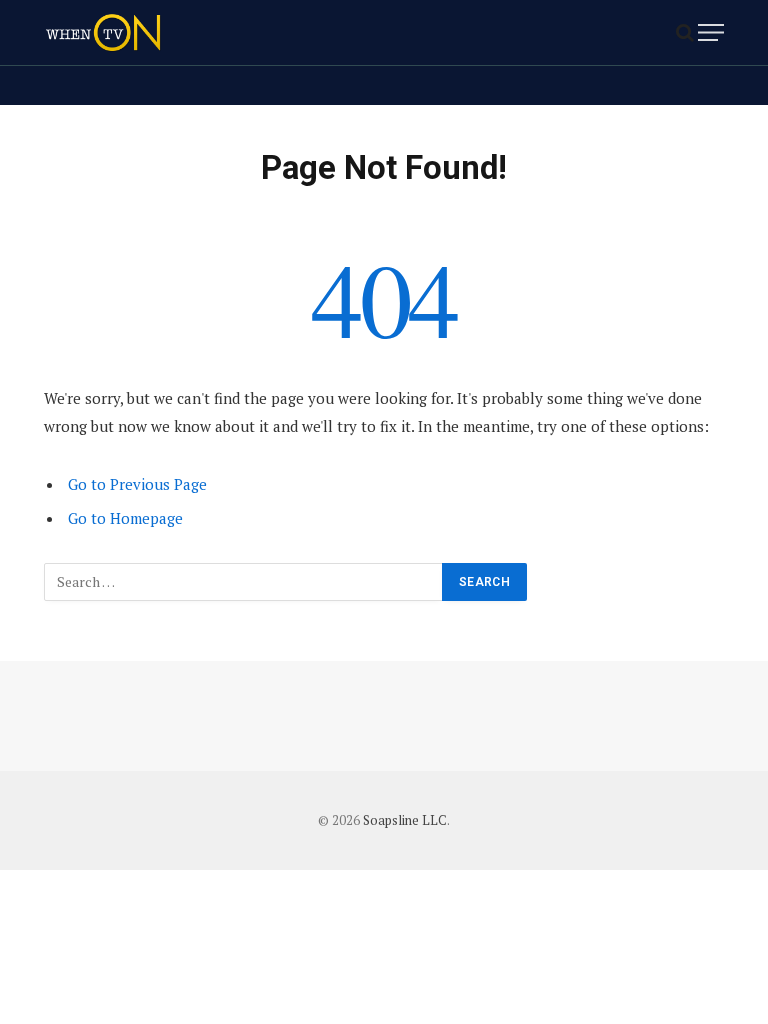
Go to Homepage (125, 518)
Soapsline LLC (405, 820)
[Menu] (711, 32)
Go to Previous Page (137, 484)
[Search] (685, 32)
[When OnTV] (103, 32)
